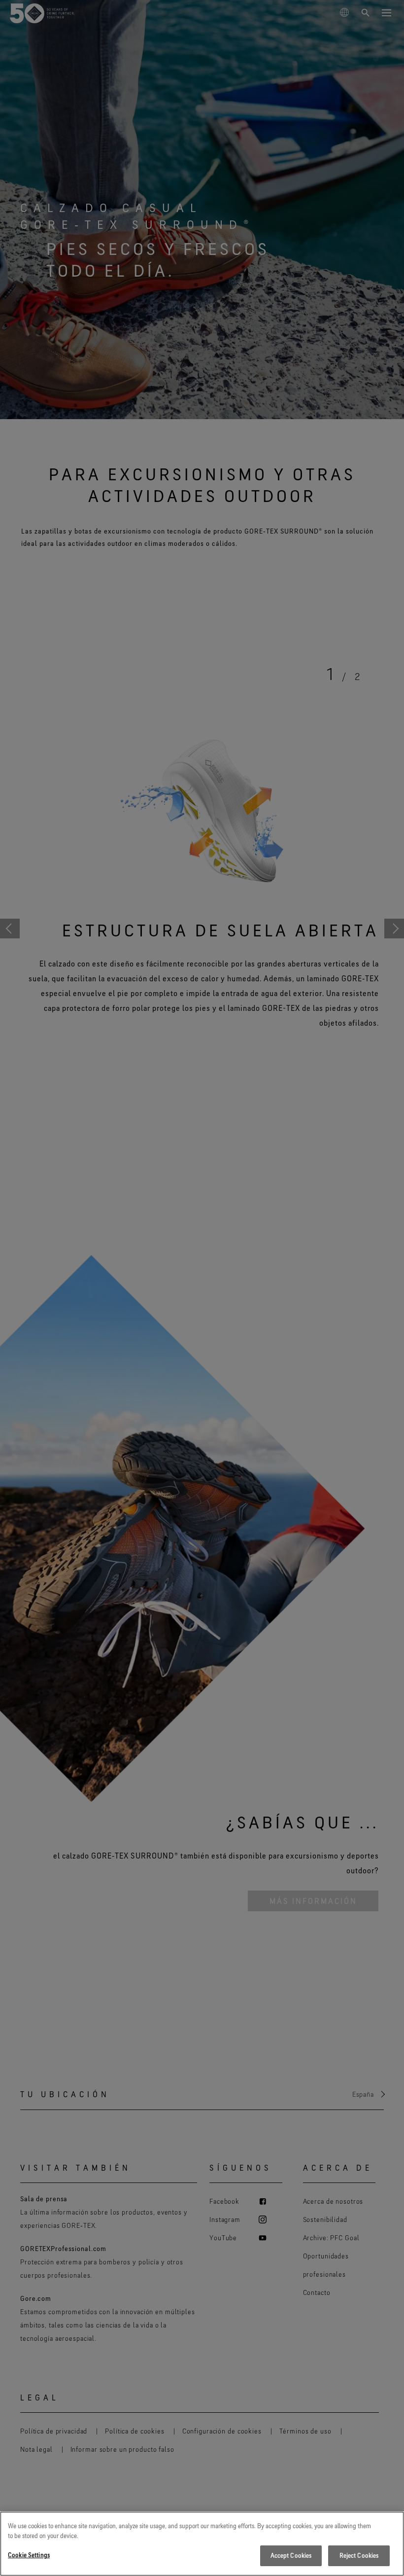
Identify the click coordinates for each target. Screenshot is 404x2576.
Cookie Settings (29, 2555)
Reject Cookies (359, 2555)
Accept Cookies (291, 2555)
